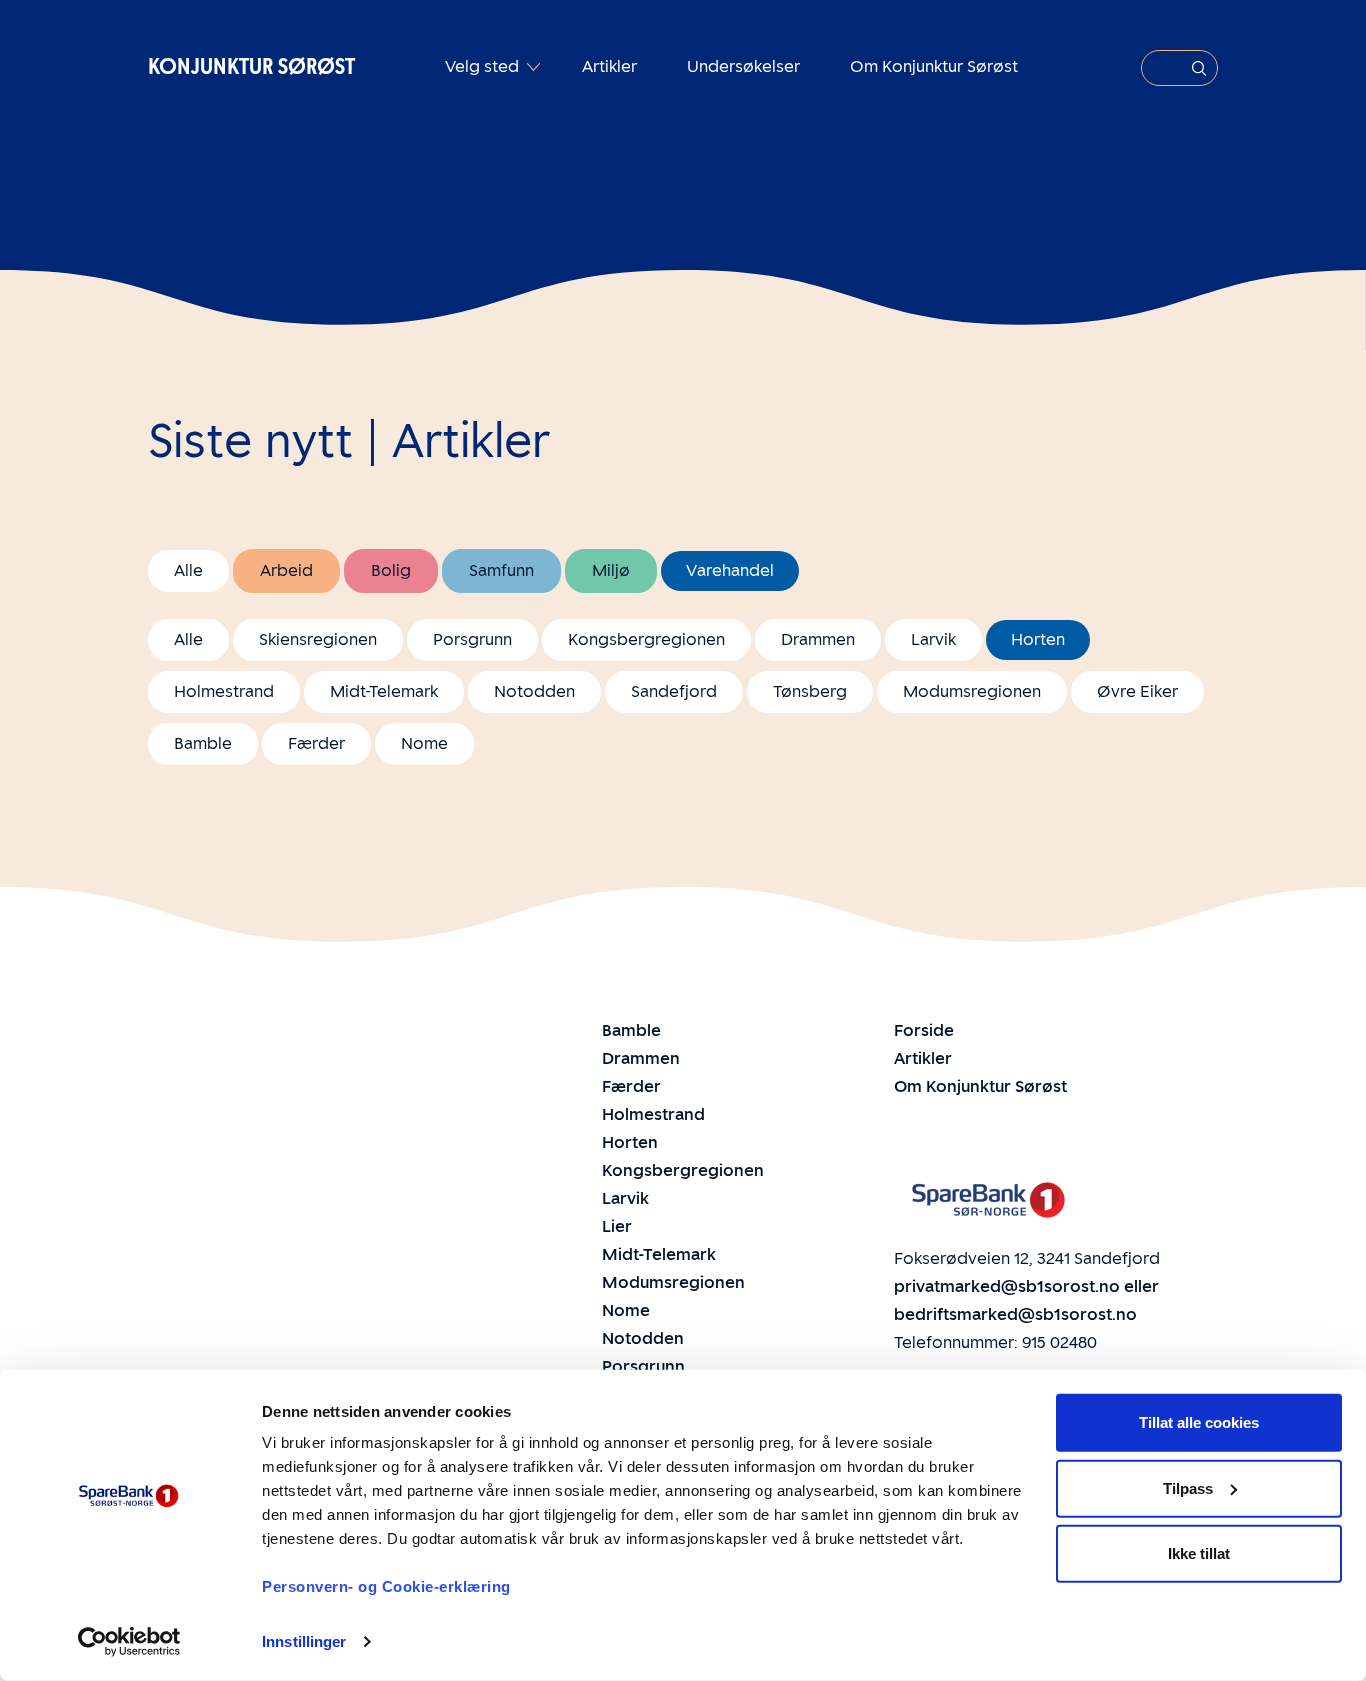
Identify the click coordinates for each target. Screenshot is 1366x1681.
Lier (617, 1226)
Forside (924, 1030)
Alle (188, 570)
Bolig (391, 570)
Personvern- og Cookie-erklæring (386, 1586)
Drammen (818, 639)
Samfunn (501, 570)
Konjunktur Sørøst (251, 66)
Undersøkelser (743, 66)
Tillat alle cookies (1199, 1422)
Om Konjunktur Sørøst (934, 66)
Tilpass (1188, 1487)
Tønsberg (810, 691)
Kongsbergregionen (646, 639)
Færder (316, 743)
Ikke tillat (1199, 1553)
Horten (1038, 639)
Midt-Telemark (384, 691)
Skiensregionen (318, 639)
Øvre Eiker (1137, 691)
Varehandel (730, 570)
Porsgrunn (472, 639)
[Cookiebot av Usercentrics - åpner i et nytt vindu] (129, 1642)
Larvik (933, 639)
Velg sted (484, 66)
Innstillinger (304, 1641)
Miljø (611, 570)
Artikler (609, 66)
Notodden (534, 691)
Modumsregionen (972, 691)
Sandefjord (674, 691)
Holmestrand (224, 691)
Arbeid (286, 570)
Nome (424, 743)
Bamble (203, 743)
